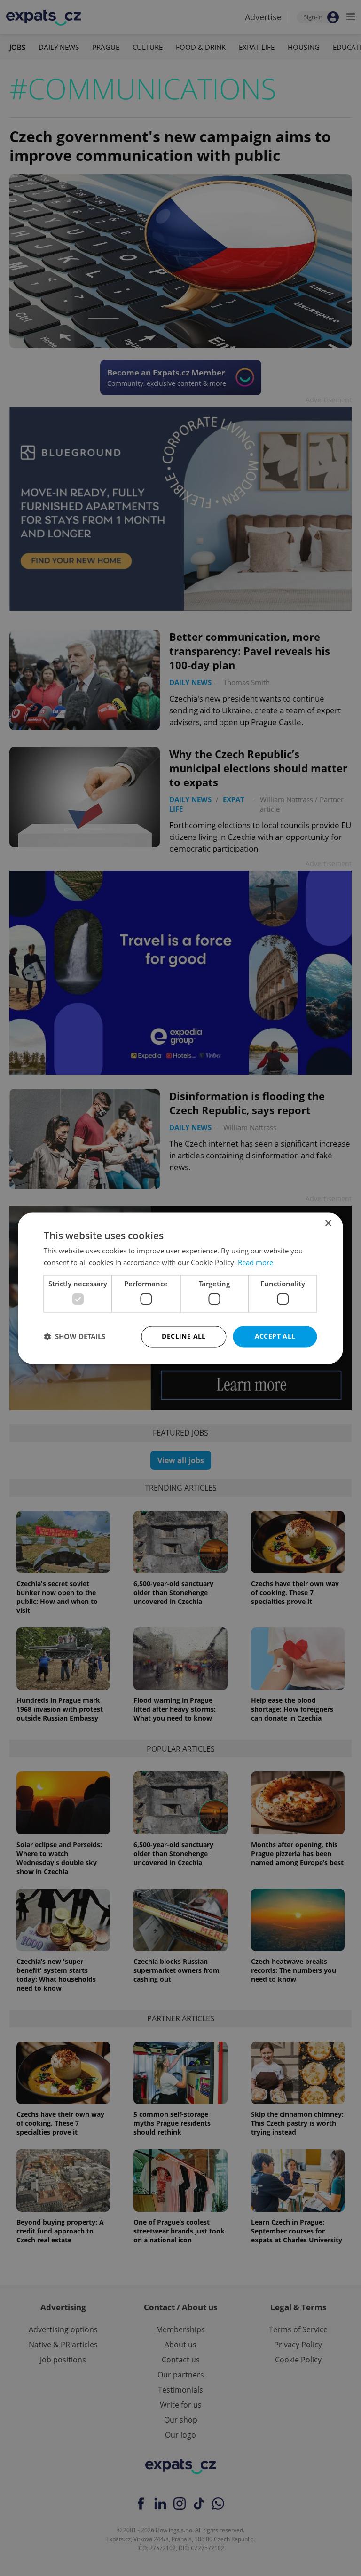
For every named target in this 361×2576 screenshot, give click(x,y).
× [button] (328, 1224)
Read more (255, 1262)
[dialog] (180, 1288)
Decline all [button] (184, 1336)
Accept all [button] (275, 1336)
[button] (75, 1337)
